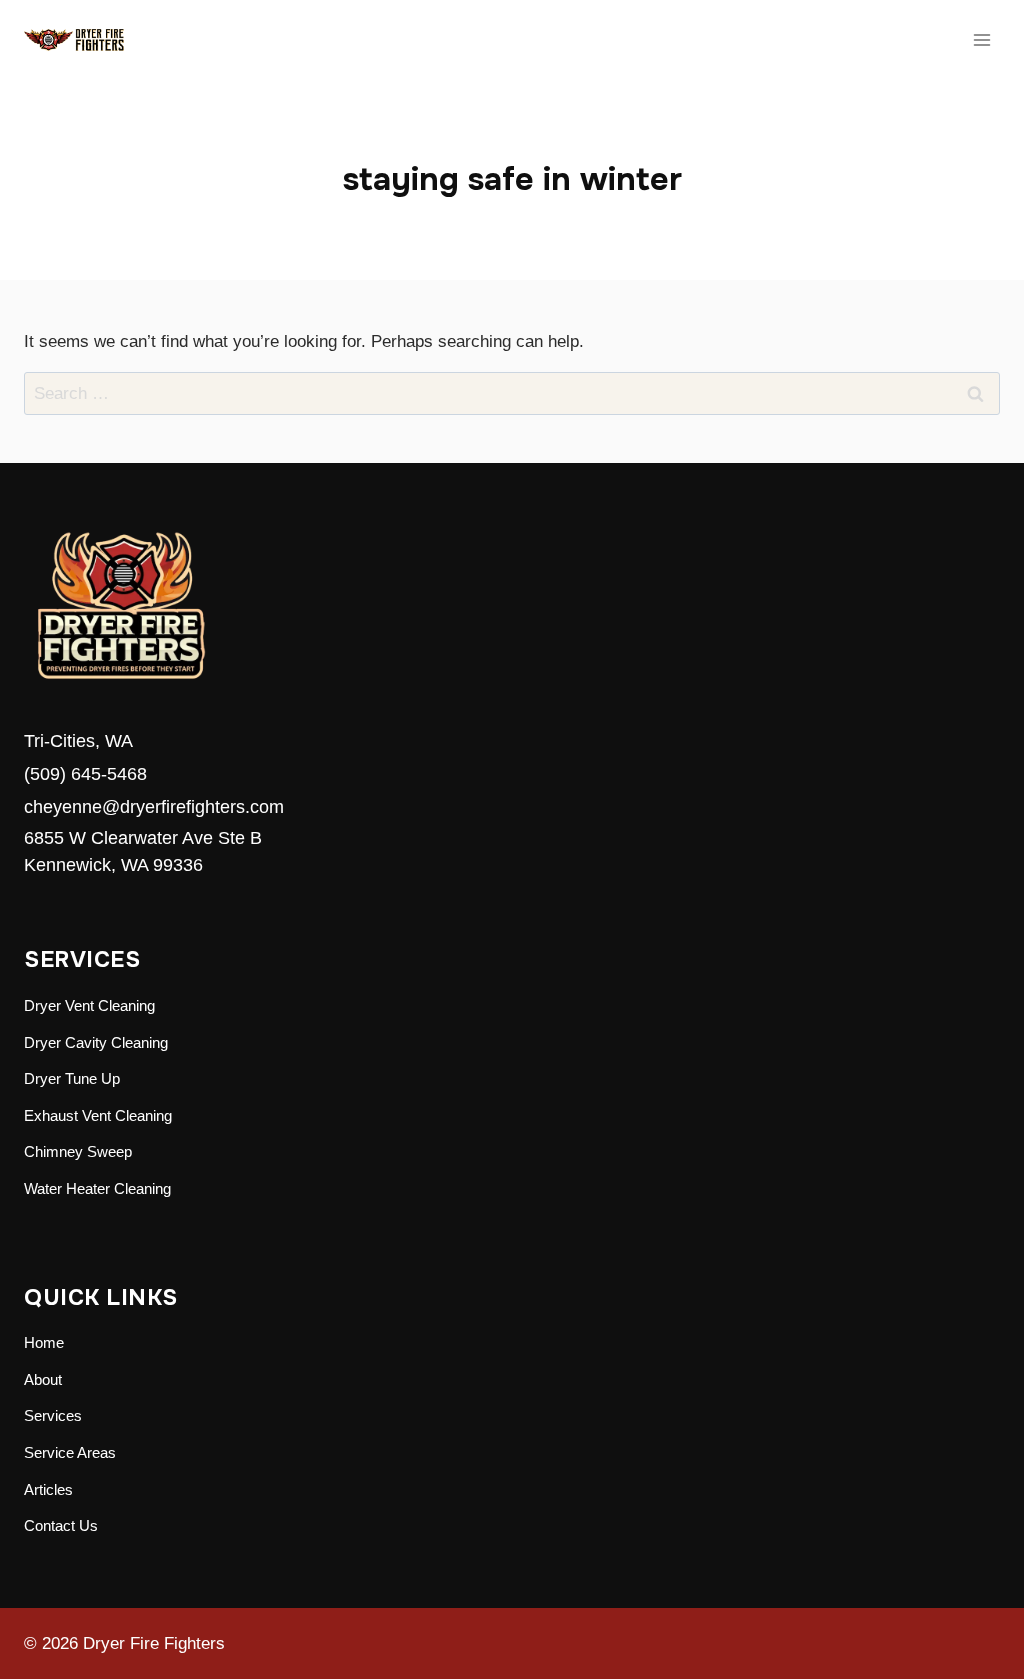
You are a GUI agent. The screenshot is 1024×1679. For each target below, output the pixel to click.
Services (53, 1415)
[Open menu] (981, 39)
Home (44, 1342)
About (43, 1379)
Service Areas (70, 1452)
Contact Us (61, 1525)
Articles (48, 1489)
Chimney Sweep (78, 1151)
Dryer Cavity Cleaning (96, 1042)
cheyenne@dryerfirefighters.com (154, 807)
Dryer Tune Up (72, 1078)
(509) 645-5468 (85, 774)
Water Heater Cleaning (97, 1188)
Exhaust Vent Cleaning (98, 1115)
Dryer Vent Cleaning (89, 1005)
